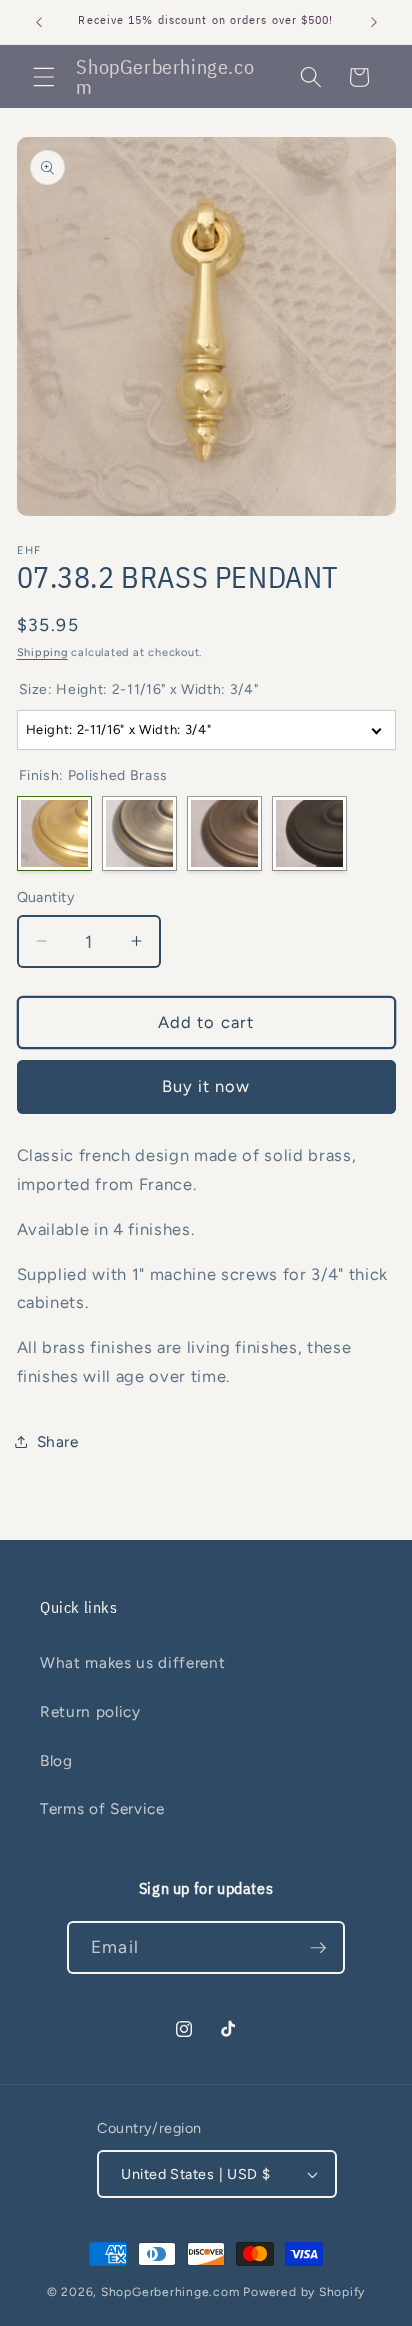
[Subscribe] (318, 1948)
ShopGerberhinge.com (170, 2292)
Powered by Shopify (304, 2292)
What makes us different (132, 1662)
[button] (44, 77)
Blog (56, 1760)
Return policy (90, 1711)
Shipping (42, 652)
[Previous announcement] (39, 22)
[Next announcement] (374, 22)
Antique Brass (139, 833)
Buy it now (206, 1086)
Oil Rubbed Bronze (309, 833)
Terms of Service (102, 1808)
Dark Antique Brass (224, 833)
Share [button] (58, 1441)
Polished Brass (54, 833)
